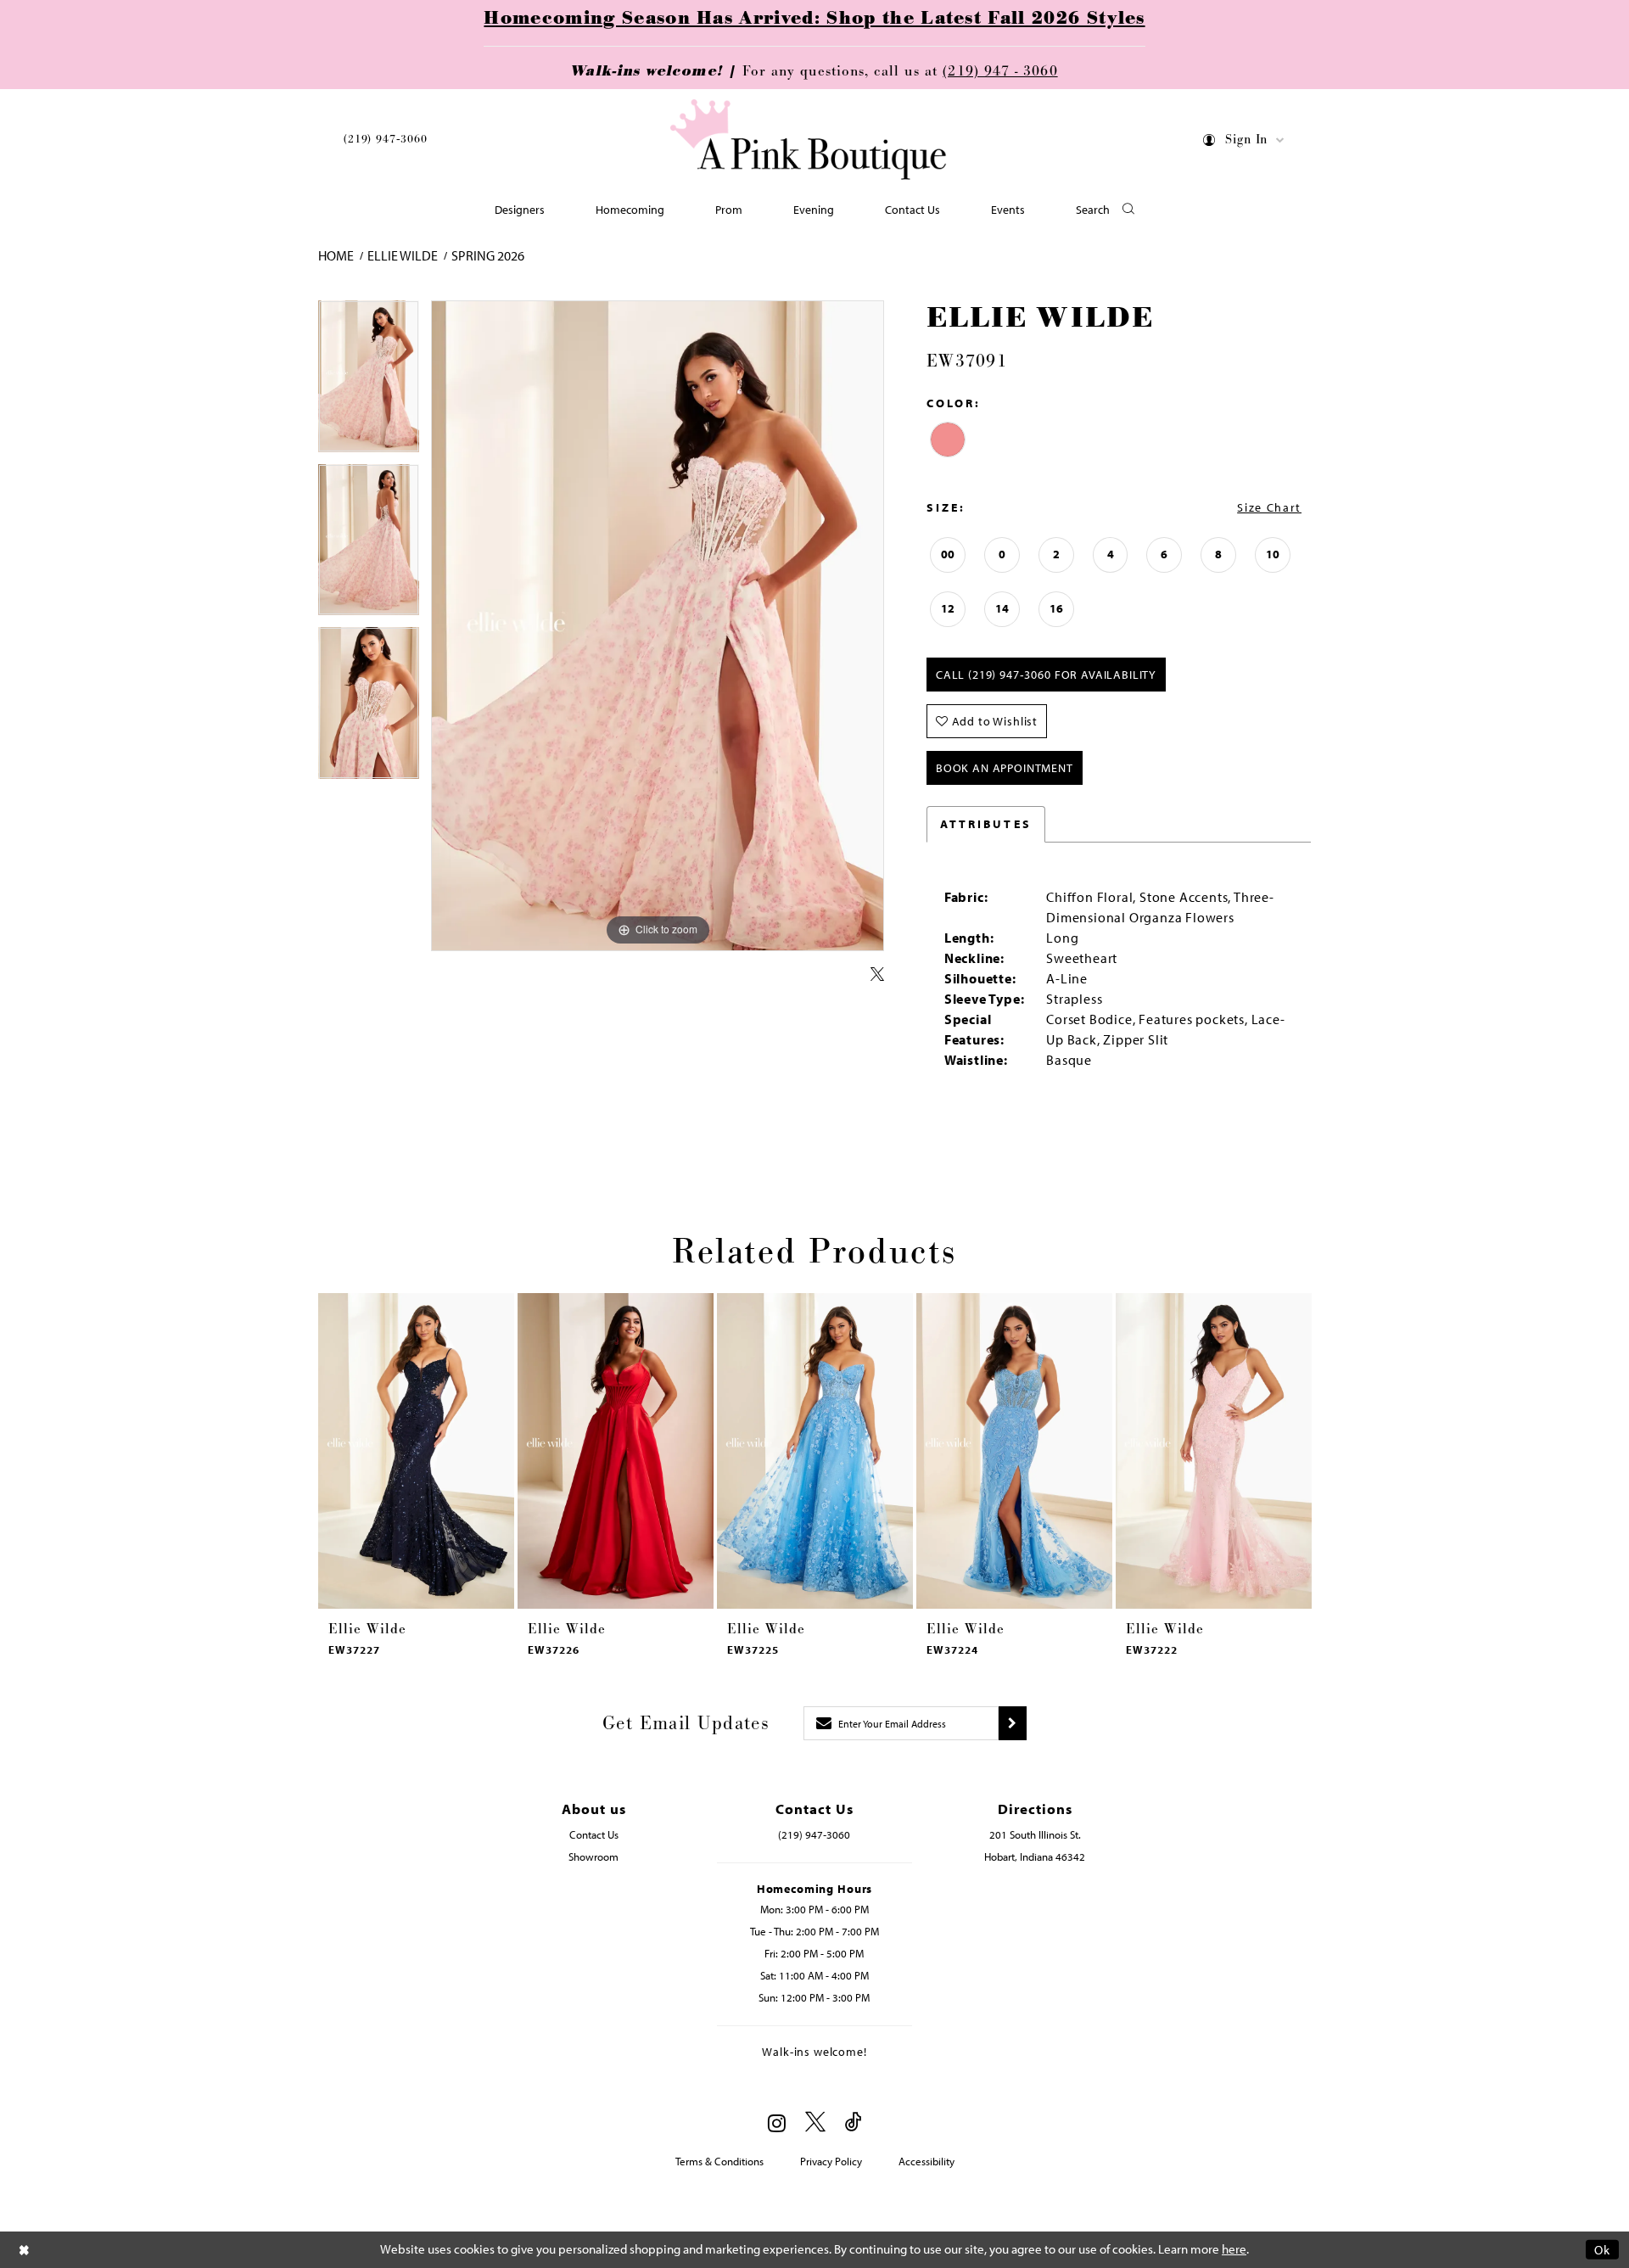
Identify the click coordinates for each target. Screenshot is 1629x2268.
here (1234, 2249)
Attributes (986, 824)
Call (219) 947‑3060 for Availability (1046, 675)
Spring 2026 (488, 255)
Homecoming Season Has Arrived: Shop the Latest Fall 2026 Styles (814, 19)
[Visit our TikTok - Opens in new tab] (854, 2122)
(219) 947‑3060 (386, 139)
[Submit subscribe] (1013, 1723)
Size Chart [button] (1269, 507)
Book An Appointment (1005, 768)
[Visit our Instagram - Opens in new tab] (777, 2123)
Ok (1602, 2250)
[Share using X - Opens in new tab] (877, 975)
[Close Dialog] (25, 2250)
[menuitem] (386, 142)
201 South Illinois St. (1035, 1834)
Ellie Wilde (403, 255)
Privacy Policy (831, 2161)
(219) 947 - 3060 (1000, 71)
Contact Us (594, 1834)
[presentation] (416, 1451)
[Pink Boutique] (809, 140)
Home (336, 255)
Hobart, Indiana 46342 (1035, 1856)
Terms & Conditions (719, 2161)
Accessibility (926, 2161)
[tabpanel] (369, 382)
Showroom (593, 1856)
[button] (1244, 143)
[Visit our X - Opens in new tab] (815, 2122)
